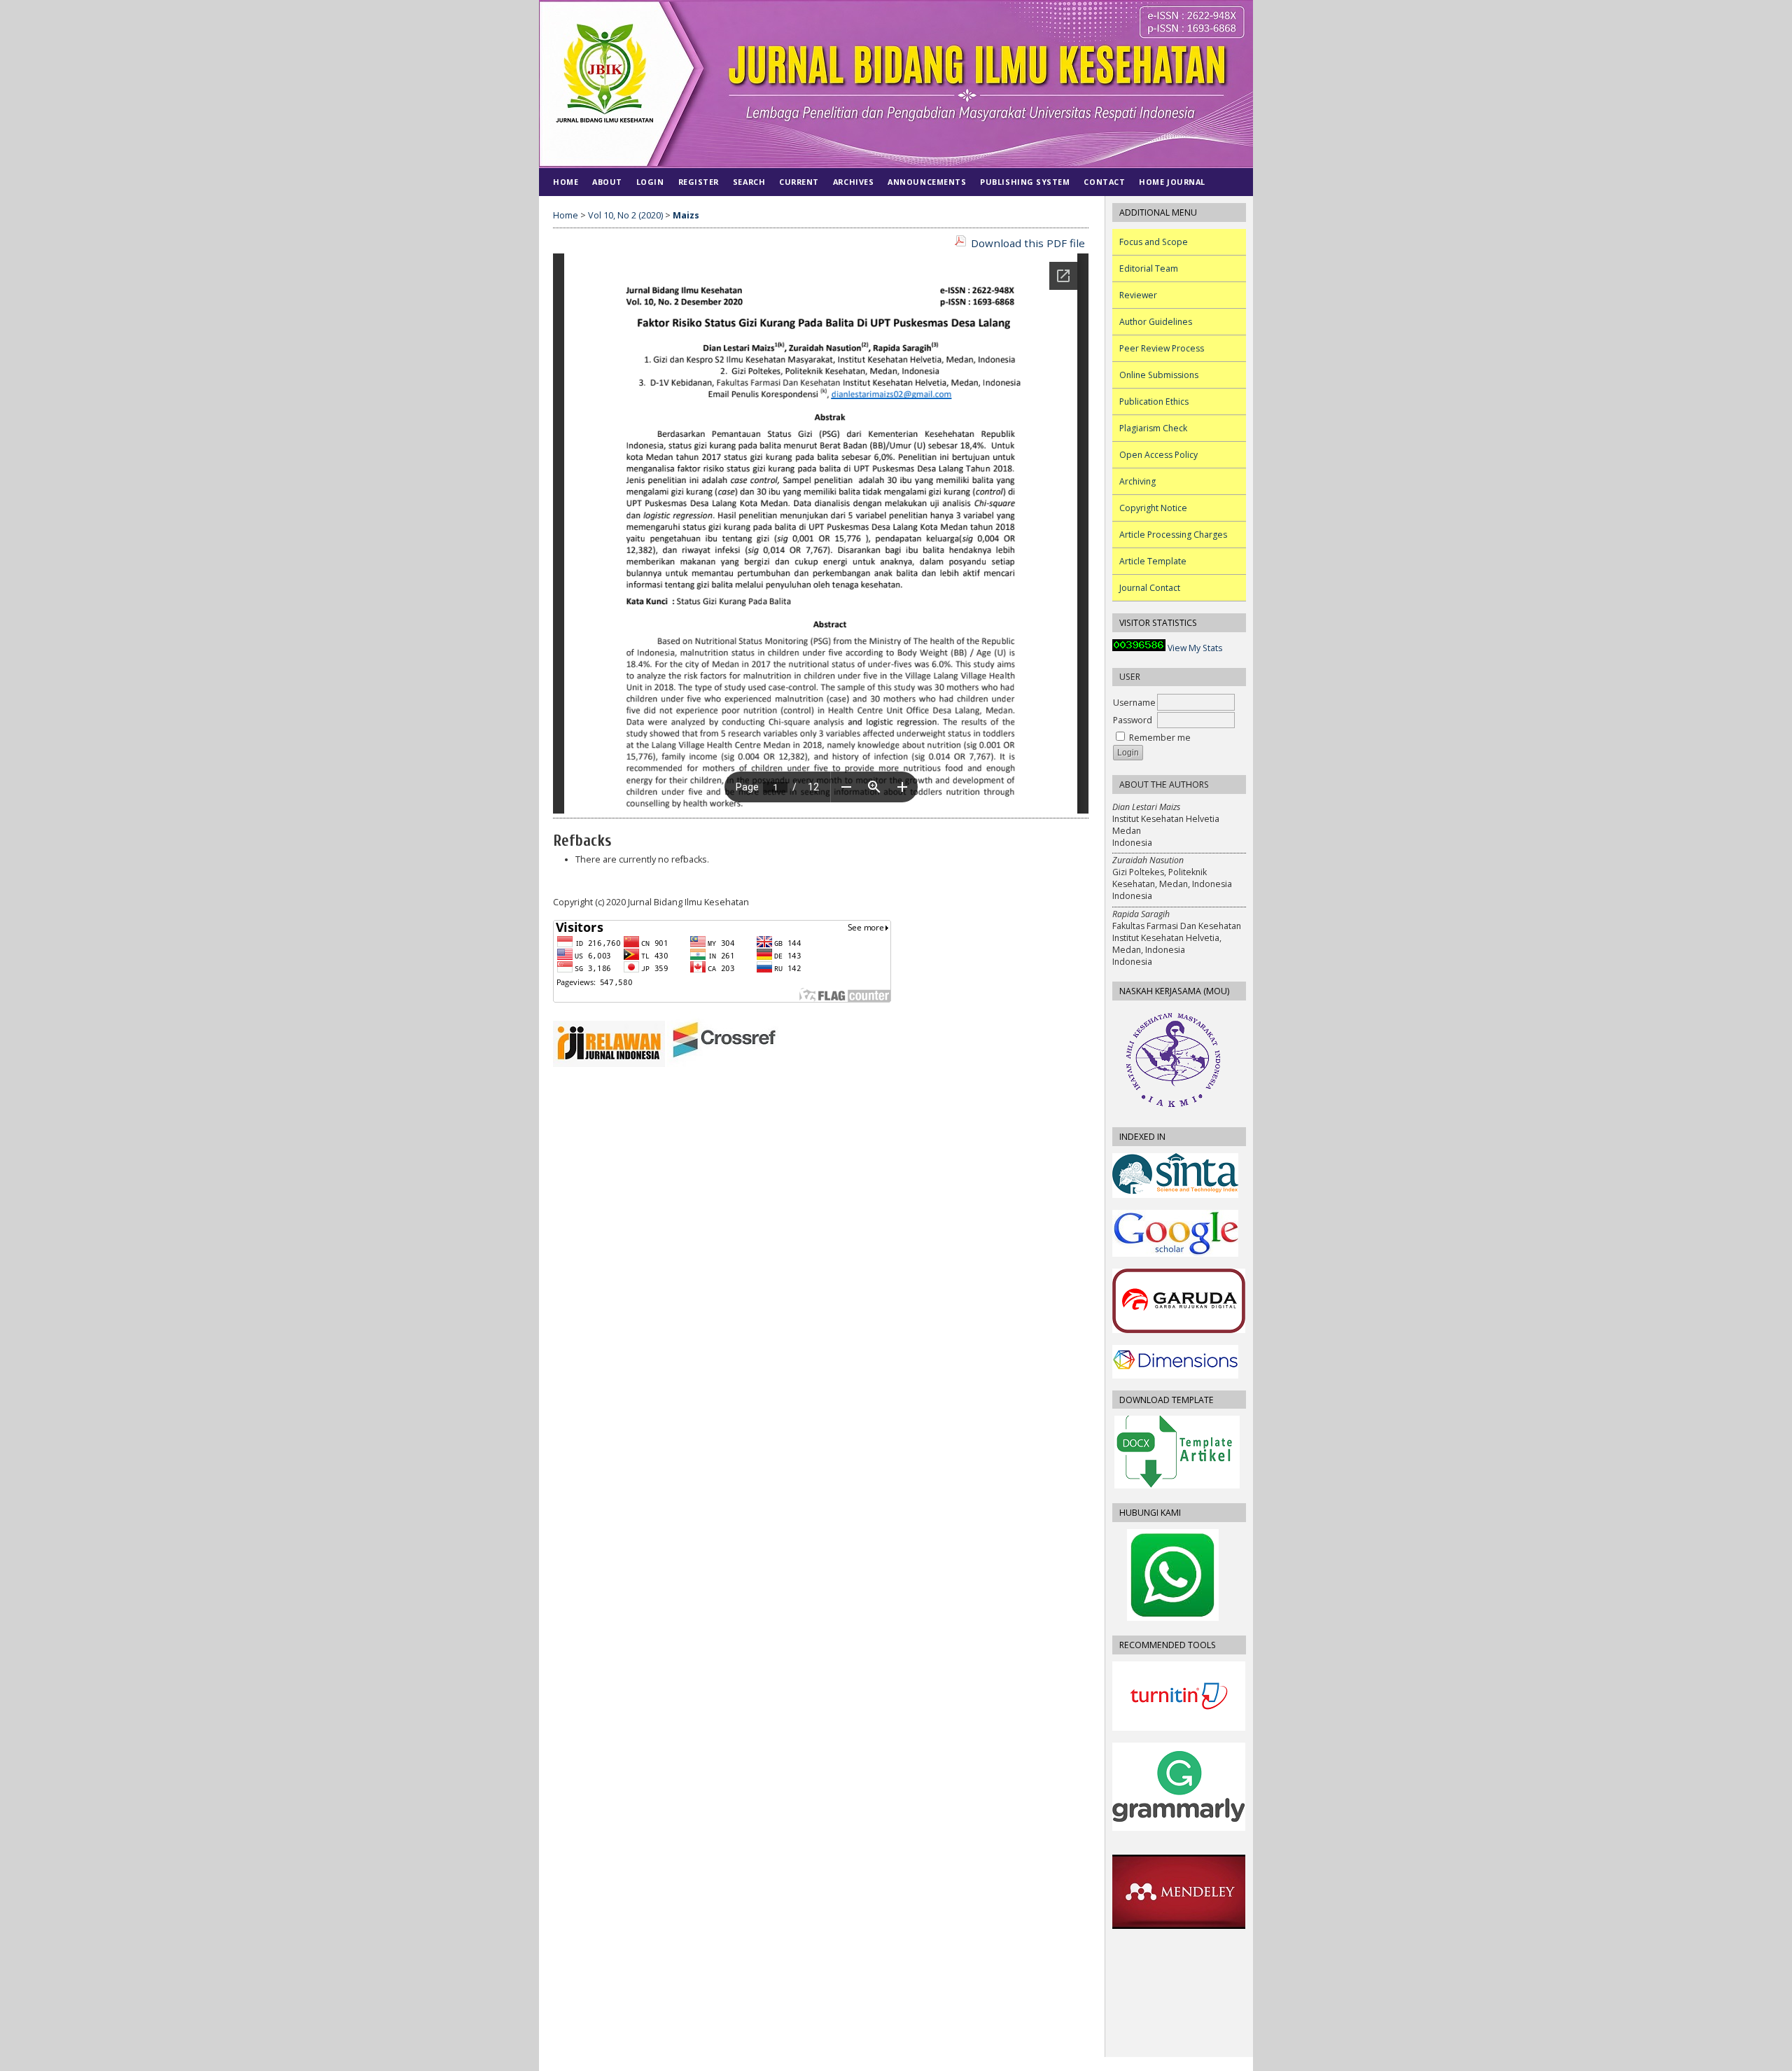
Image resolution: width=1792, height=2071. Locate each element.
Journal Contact (1150, 588)
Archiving (1137, 481)
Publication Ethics (1154, 402)
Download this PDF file (1028, 243)
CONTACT (1104, 182)
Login (650, 182)
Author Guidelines (1156, 322)
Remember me (1160, 738)
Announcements (927, 182)
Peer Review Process (1162, 348)
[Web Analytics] (1139, 648)
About (607, 182)
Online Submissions (1159, 375)
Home (566, 182)
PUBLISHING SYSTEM (1025, 182)
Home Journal (1172, 182)
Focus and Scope (1154, 242)
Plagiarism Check (1153, 428)
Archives (853, 182)
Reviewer (1138, 295)
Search (749, 182)
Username (1134, 703)
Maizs (686, 215)
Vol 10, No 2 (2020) (625, 215)
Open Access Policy (1158, 455)
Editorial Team (1149, 269)
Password (1133, 720)
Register (699, 182)
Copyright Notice (1153, 508)
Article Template (1153, 561)
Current (799, 182)
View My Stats (1195, 648)
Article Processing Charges (1173, 535)
